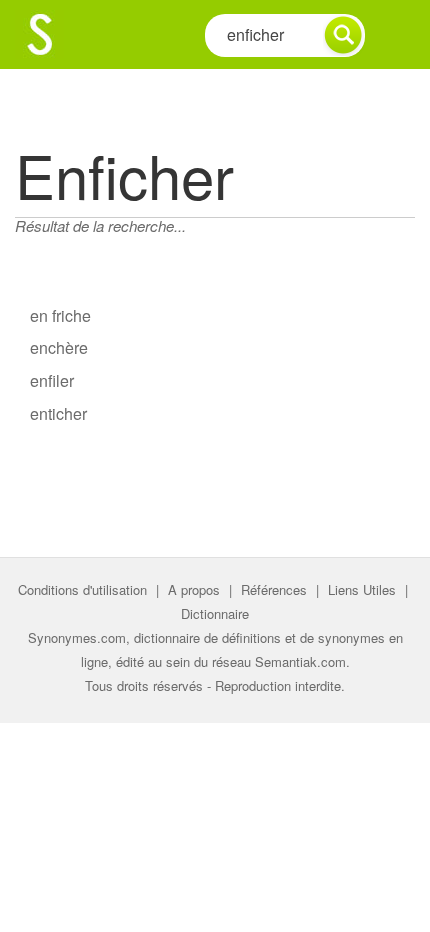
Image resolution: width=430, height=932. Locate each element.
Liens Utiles (362, 589)
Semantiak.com (300, 661)
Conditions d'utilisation (82, 589)
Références (274, 589)
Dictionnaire (215, 613)
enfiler (52, 380)
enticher (58, 413)
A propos (194, 589)
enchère (59, 347)
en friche (60, 315)
